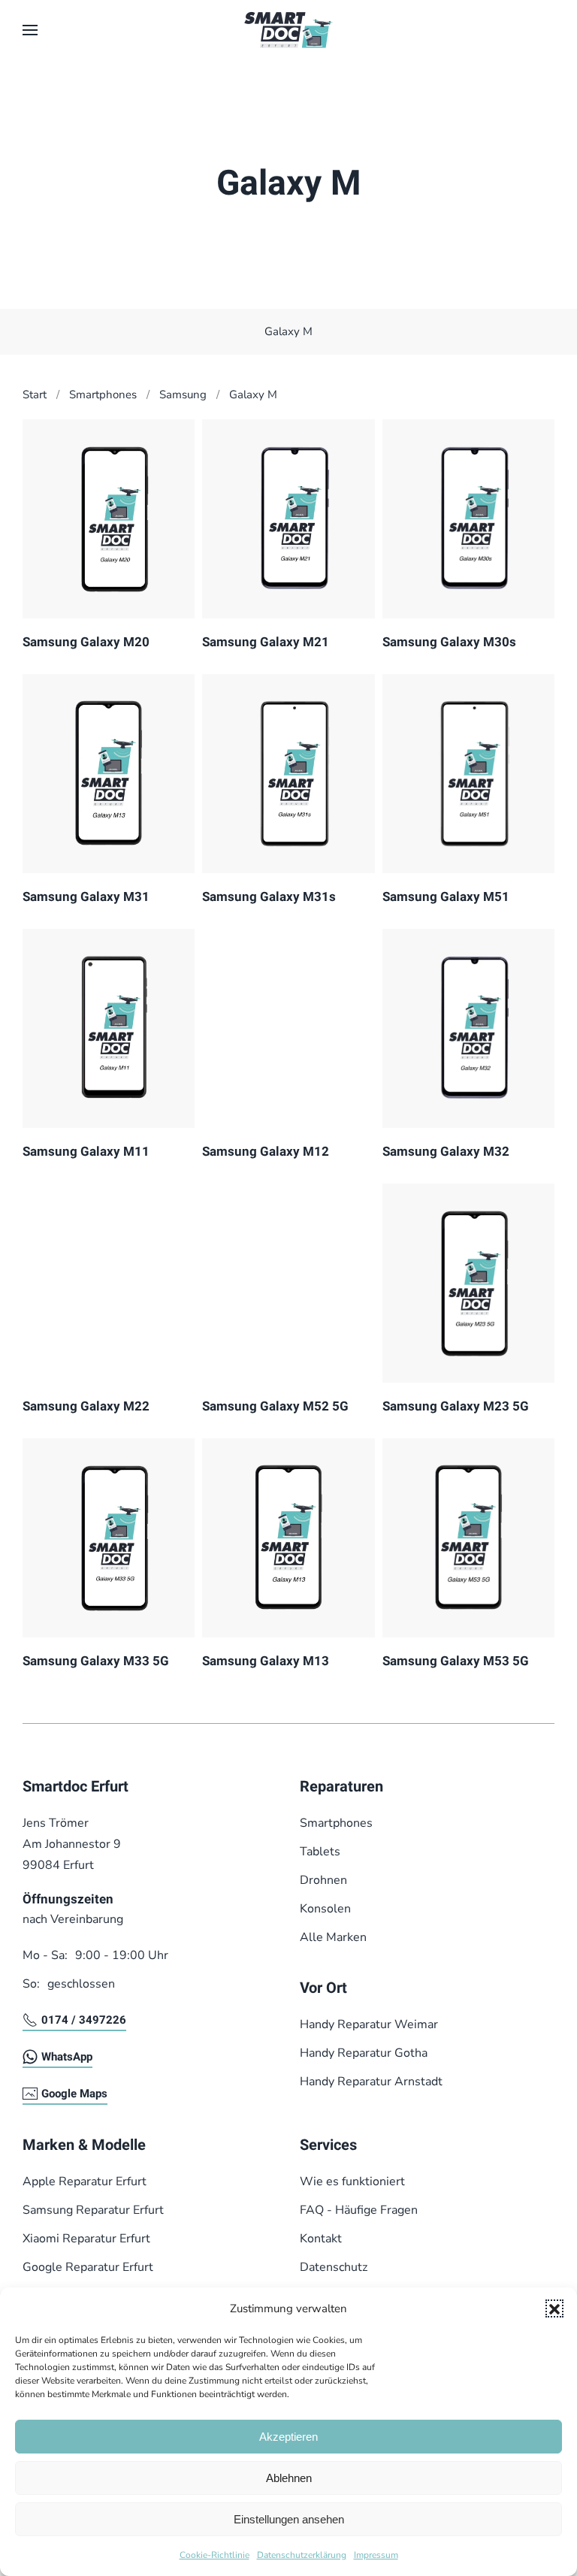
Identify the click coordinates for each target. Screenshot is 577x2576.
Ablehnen (289, 2478)
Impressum (376, 2555)
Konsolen (325, 1909)
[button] (554, 2308)
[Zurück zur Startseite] (288, 30)
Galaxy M (288, 331)
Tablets (320, 1852)
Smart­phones (336, 1823)
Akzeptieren (288, 2437)
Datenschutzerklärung (302, 2555)
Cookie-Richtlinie (214, 2555)
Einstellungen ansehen (289, 2519)
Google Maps (74, 2094)
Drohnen (323, 1880)
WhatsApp (67, 2057)
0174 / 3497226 (84, 2020)
